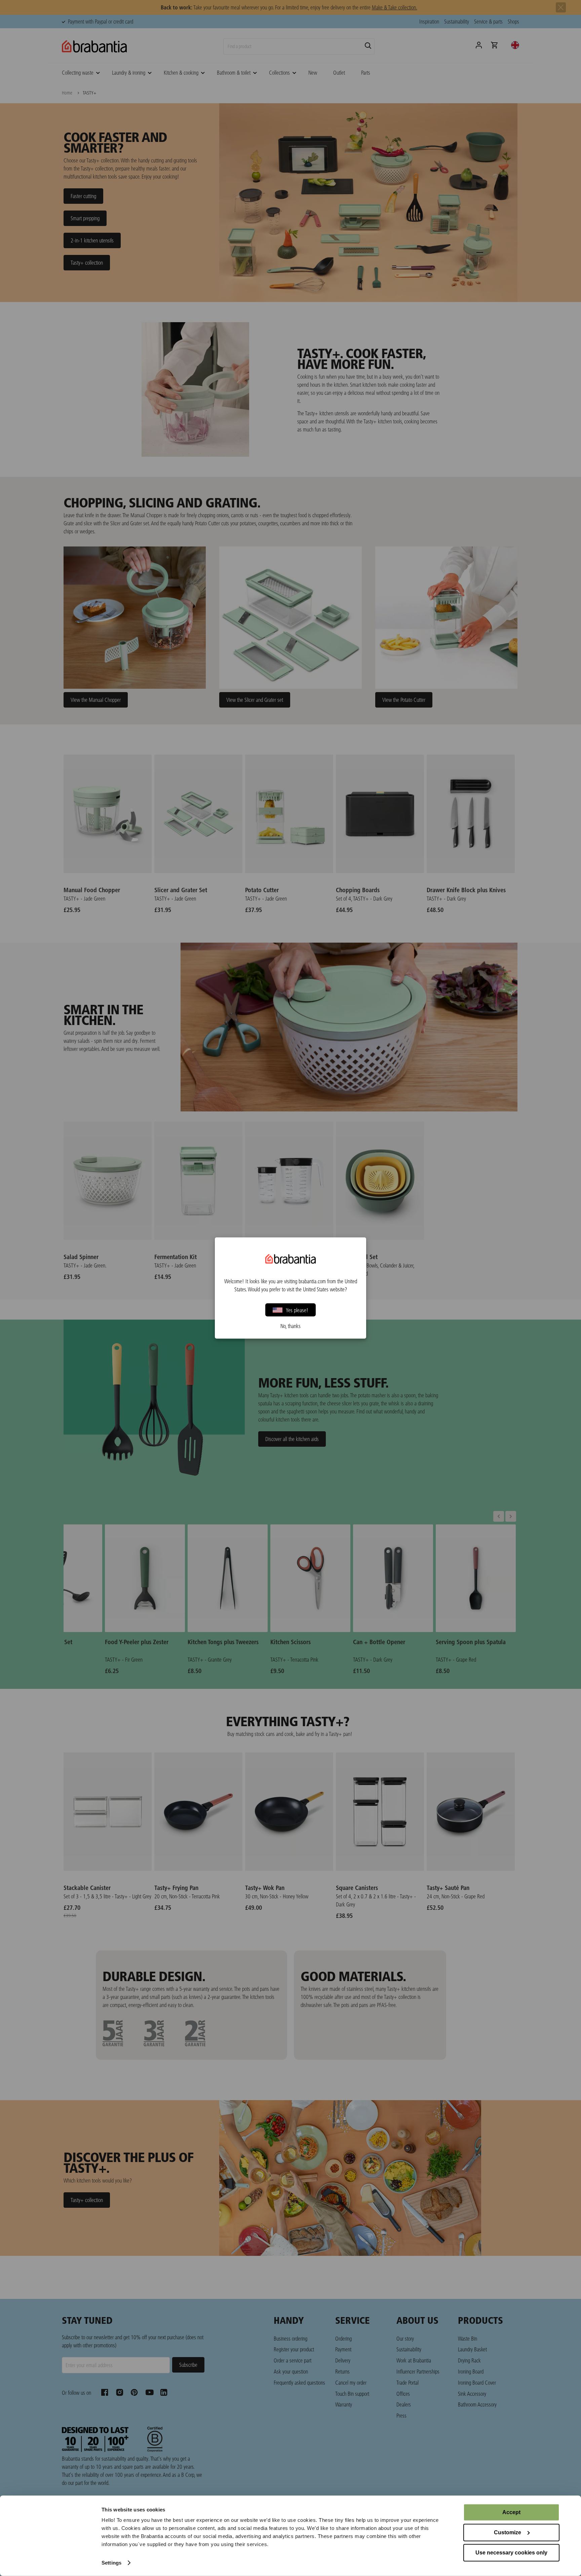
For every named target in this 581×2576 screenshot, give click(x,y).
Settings (111, 2563)
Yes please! (297, 1310)
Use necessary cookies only (511, 2553)
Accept (511, 2512)
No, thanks (290, 1326)
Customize (508, 2532)
